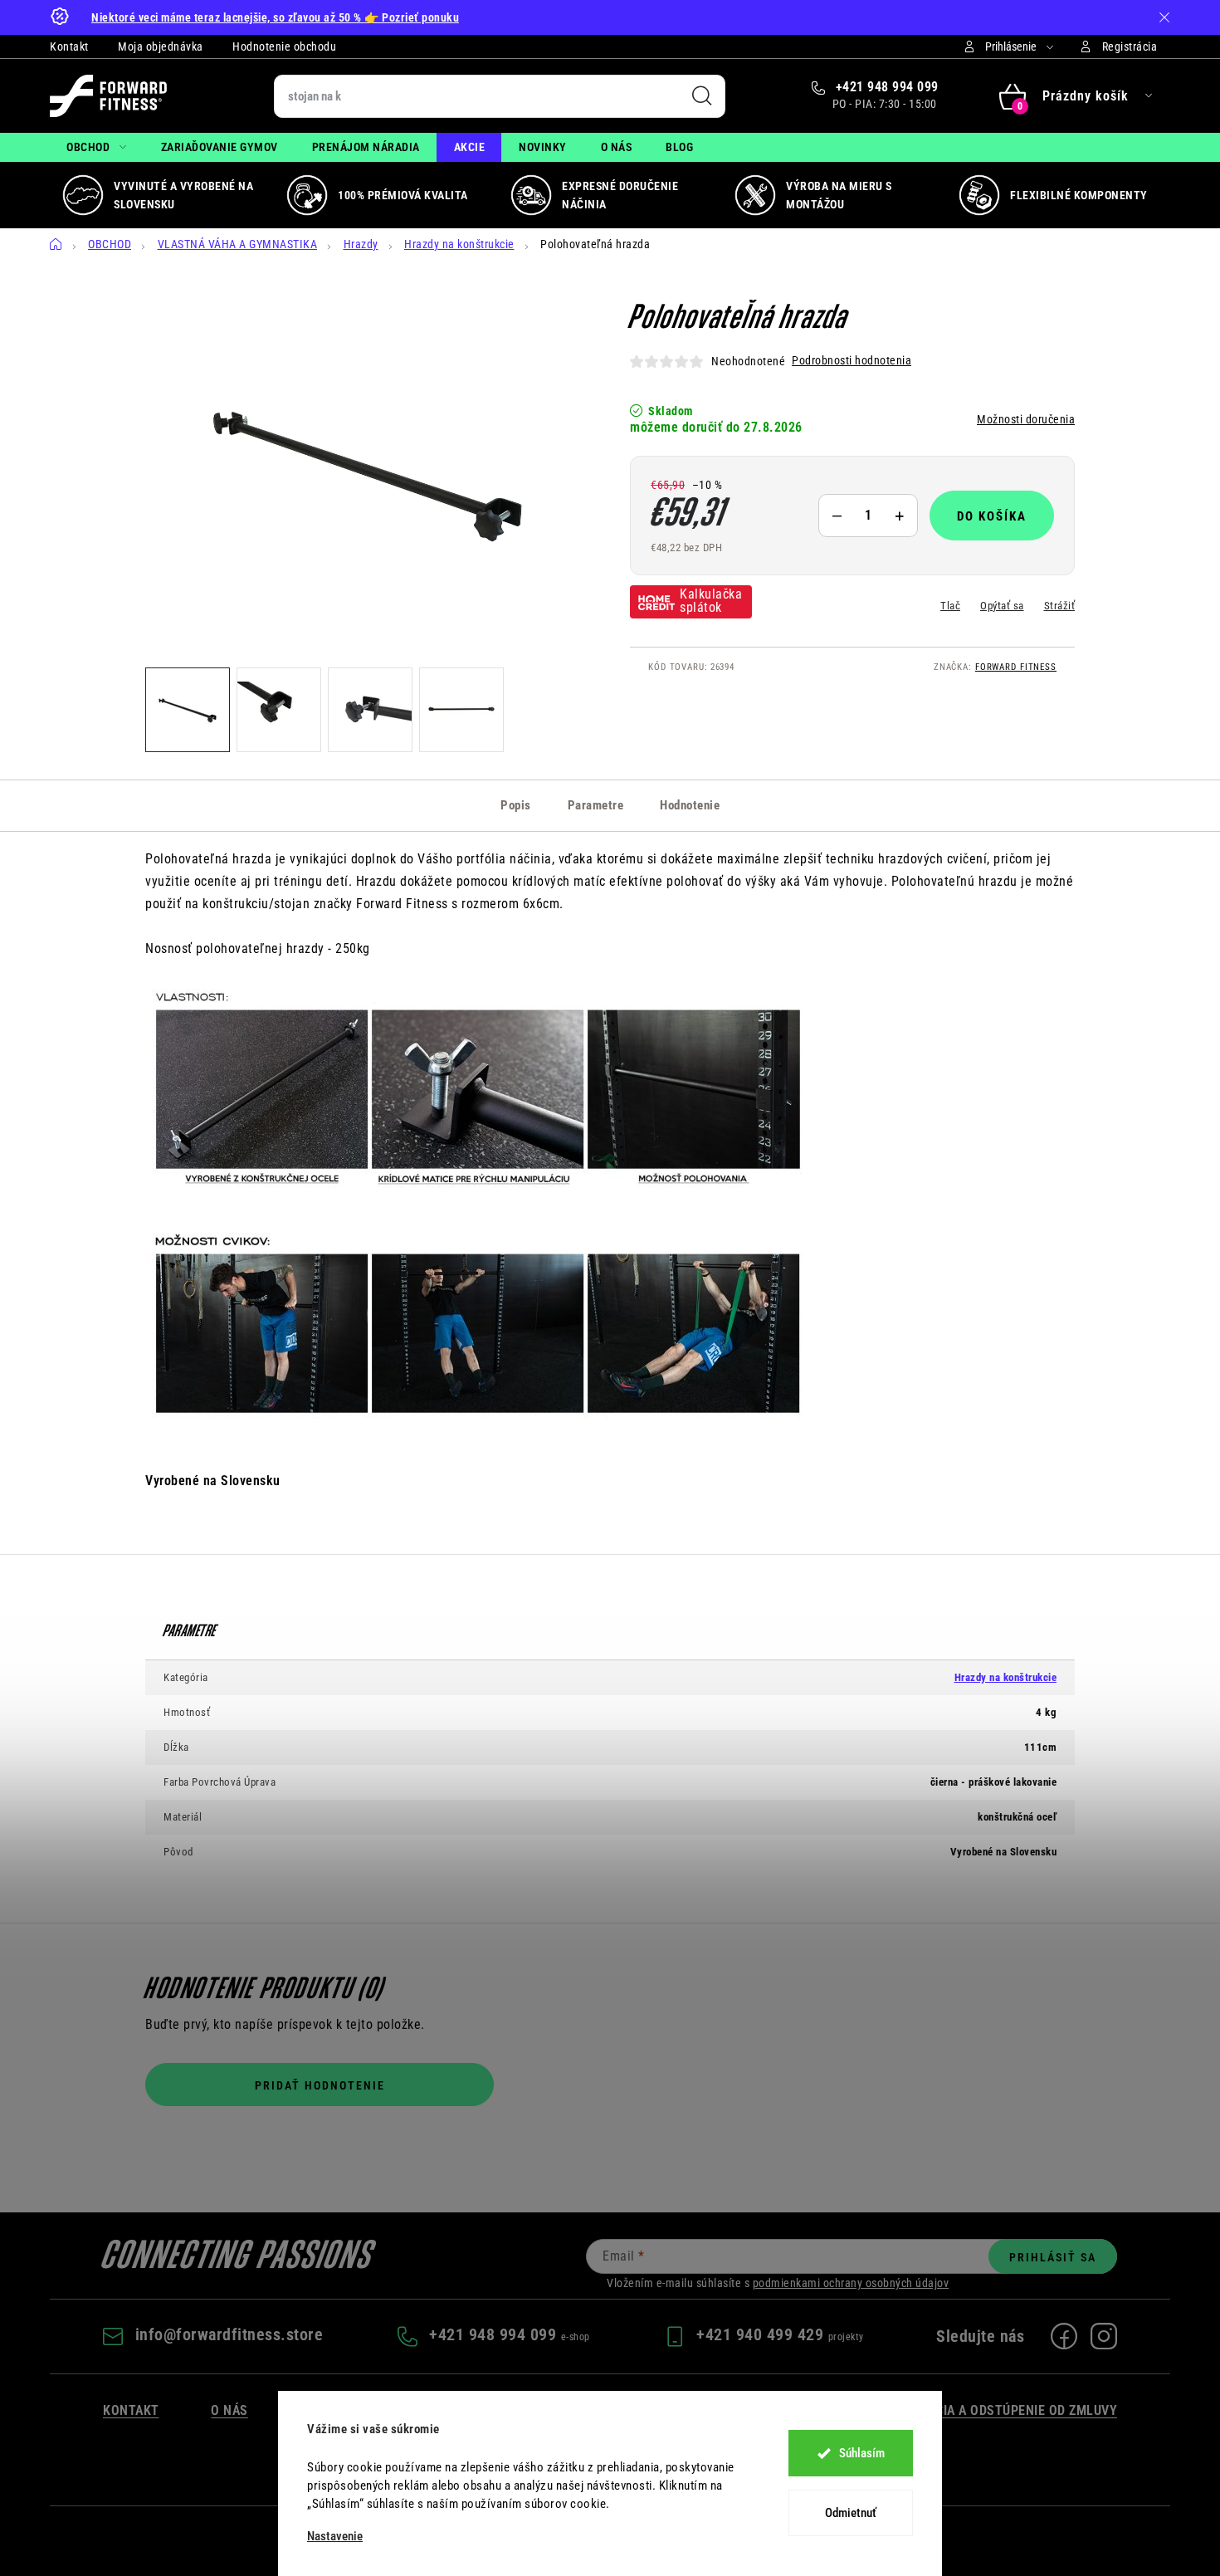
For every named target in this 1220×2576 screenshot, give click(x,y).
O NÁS (229, 2410)
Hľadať (702, 96)
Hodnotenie (690, 805)
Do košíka (992, 516)
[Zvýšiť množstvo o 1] (900, 516)
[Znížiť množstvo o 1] (837, 516)
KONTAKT (131, 2410)
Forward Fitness (1016, 667)
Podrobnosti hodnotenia (852, 360)
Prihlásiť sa (1053, 2257)
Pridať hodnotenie (320, 2085)
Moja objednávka (161, 46)
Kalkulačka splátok (711, 601)
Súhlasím (862, 2453)
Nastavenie (335, 2537)
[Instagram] (1104, 2336)
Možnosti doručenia (1026, 419)
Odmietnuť (851, 2513)
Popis (516, 805)
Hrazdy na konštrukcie (1006, 1677)
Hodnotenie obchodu (284, 46)
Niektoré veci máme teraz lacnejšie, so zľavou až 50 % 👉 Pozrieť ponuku (275, 17)
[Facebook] (1064, 2336)
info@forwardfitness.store (229, 2334)
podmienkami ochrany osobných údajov (851, 2283)
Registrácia (1130, 46)
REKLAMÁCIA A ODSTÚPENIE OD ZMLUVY (999, 2410)
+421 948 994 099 (885, 87)
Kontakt (69, 46)
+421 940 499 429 (762, 2334)
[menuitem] (97, 147)
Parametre (596, 805)
